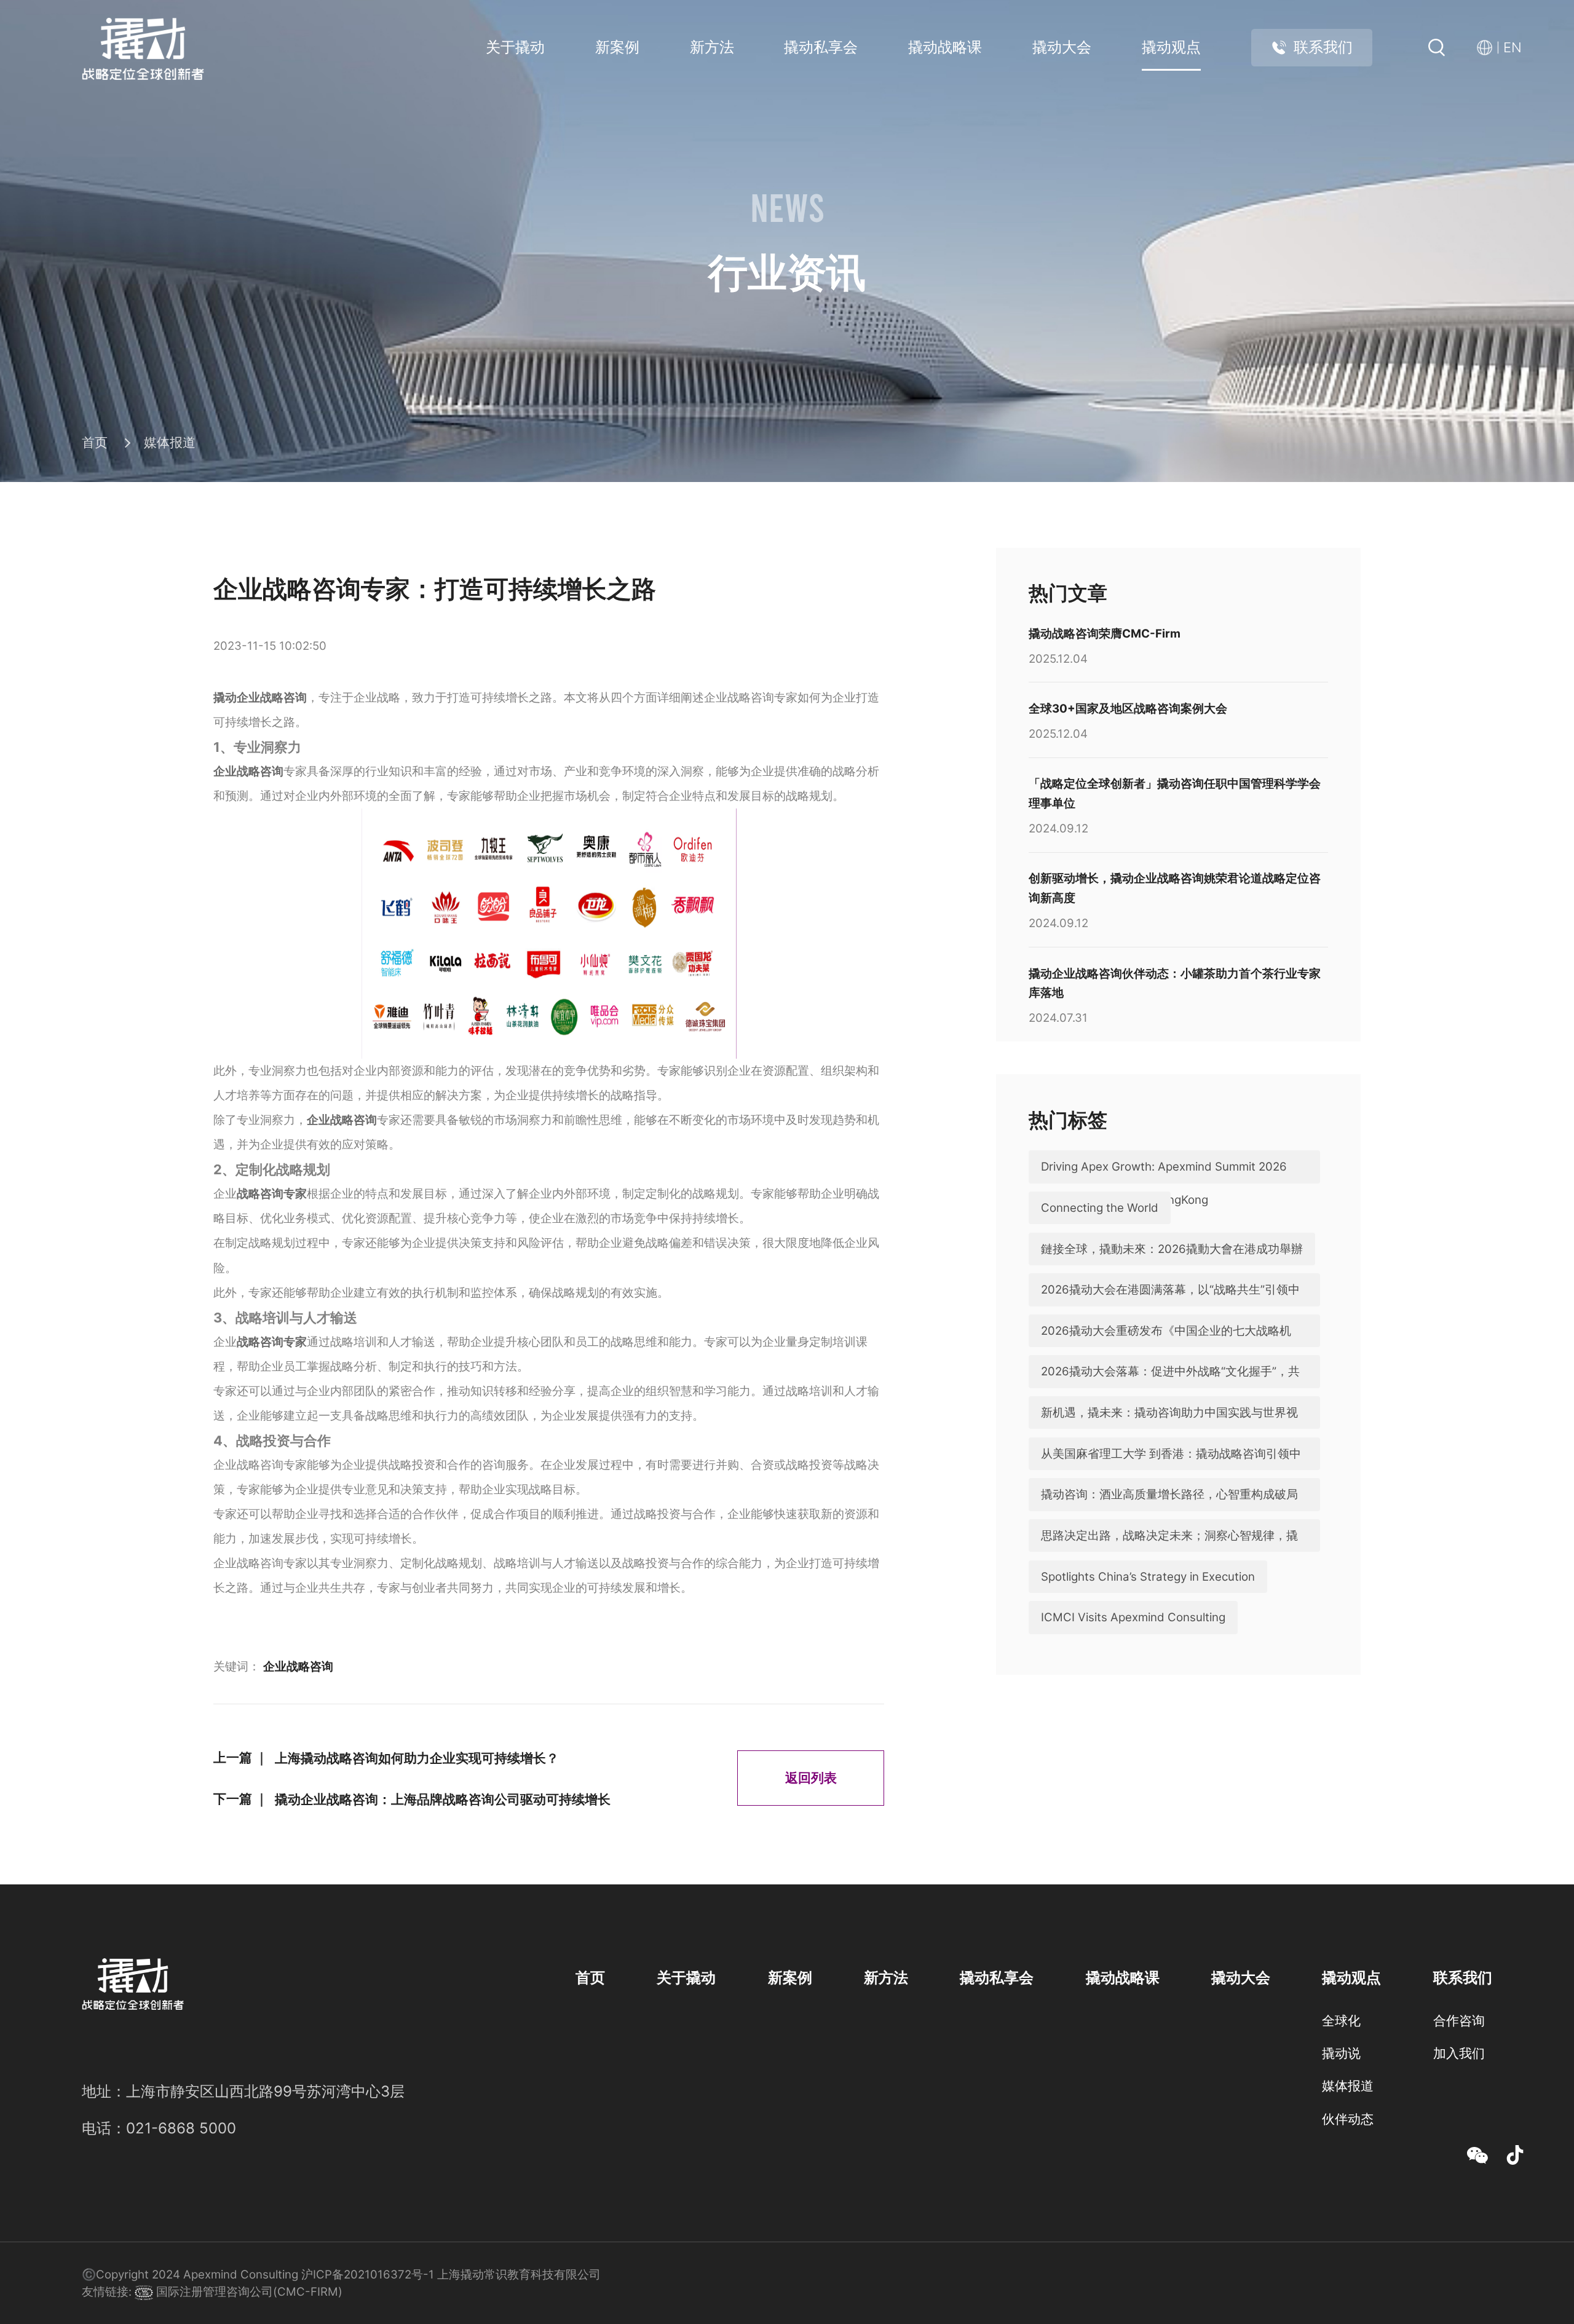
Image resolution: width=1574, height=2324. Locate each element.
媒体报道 (170, 442)
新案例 (617, 47)
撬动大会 (1062, 47)
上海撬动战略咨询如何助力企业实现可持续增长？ (417, 1758)
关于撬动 (515, 47)
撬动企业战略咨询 (260, 698)
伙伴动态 (1348, 2119)
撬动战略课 (945, 47)
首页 (95, 442)
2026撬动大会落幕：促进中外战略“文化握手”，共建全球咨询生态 (1170, 1388)
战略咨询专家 (272, 1194)
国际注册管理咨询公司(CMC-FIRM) (248, 2292)
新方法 (712, 47)
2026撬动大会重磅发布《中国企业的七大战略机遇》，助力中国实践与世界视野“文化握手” (1166, 1347)
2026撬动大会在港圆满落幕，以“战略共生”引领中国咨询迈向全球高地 (1170, 1306)
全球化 (1341, 2020)
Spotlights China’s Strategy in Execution (1148, 1577)
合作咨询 (1459, 2020)
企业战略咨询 (248, 771)
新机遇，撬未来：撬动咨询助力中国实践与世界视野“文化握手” (1169, 1429)
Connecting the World (1100, 1208)
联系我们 (1323, 47)
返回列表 (811, 1777)
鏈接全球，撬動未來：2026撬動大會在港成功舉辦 (1172, 1249)
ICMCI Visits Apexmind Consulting (1133, 1617)
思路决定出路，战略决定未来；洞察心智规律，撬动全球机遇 (1169, 1552)
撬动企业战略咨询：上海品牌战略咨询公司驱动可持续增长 (443, 1799)
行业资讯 (1348, 2151)
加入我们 (1459, 2053)
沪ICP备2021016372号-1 (368, 2275)
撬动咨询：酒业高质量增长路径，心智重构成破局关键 (1169, 1511)
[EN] (1488, 48)
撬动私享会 (821, 47)
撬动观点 (1171, 47)
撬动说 (1341, 2053)
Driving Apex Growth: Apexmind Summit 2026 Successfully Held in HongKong (1164, 1183)
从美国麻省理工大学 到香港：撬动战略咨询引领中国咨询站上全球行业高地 (1171, 1470)
